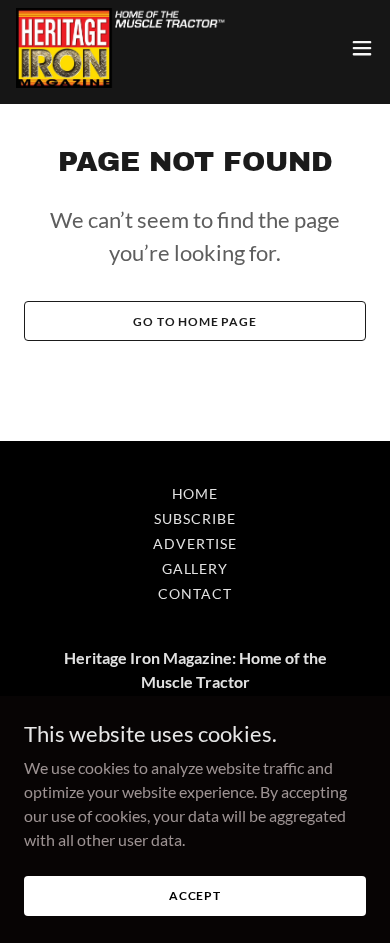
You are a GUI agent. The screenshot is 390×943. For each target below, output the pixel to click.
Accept (195, 895)
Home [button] (195, 493)
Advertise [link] (195, 543)
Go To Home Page (195, 321)
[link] (122, 48)
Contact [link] (195, 593)
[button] (362, 48)
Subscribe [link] (195, 518)
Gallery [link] (195, 568)
